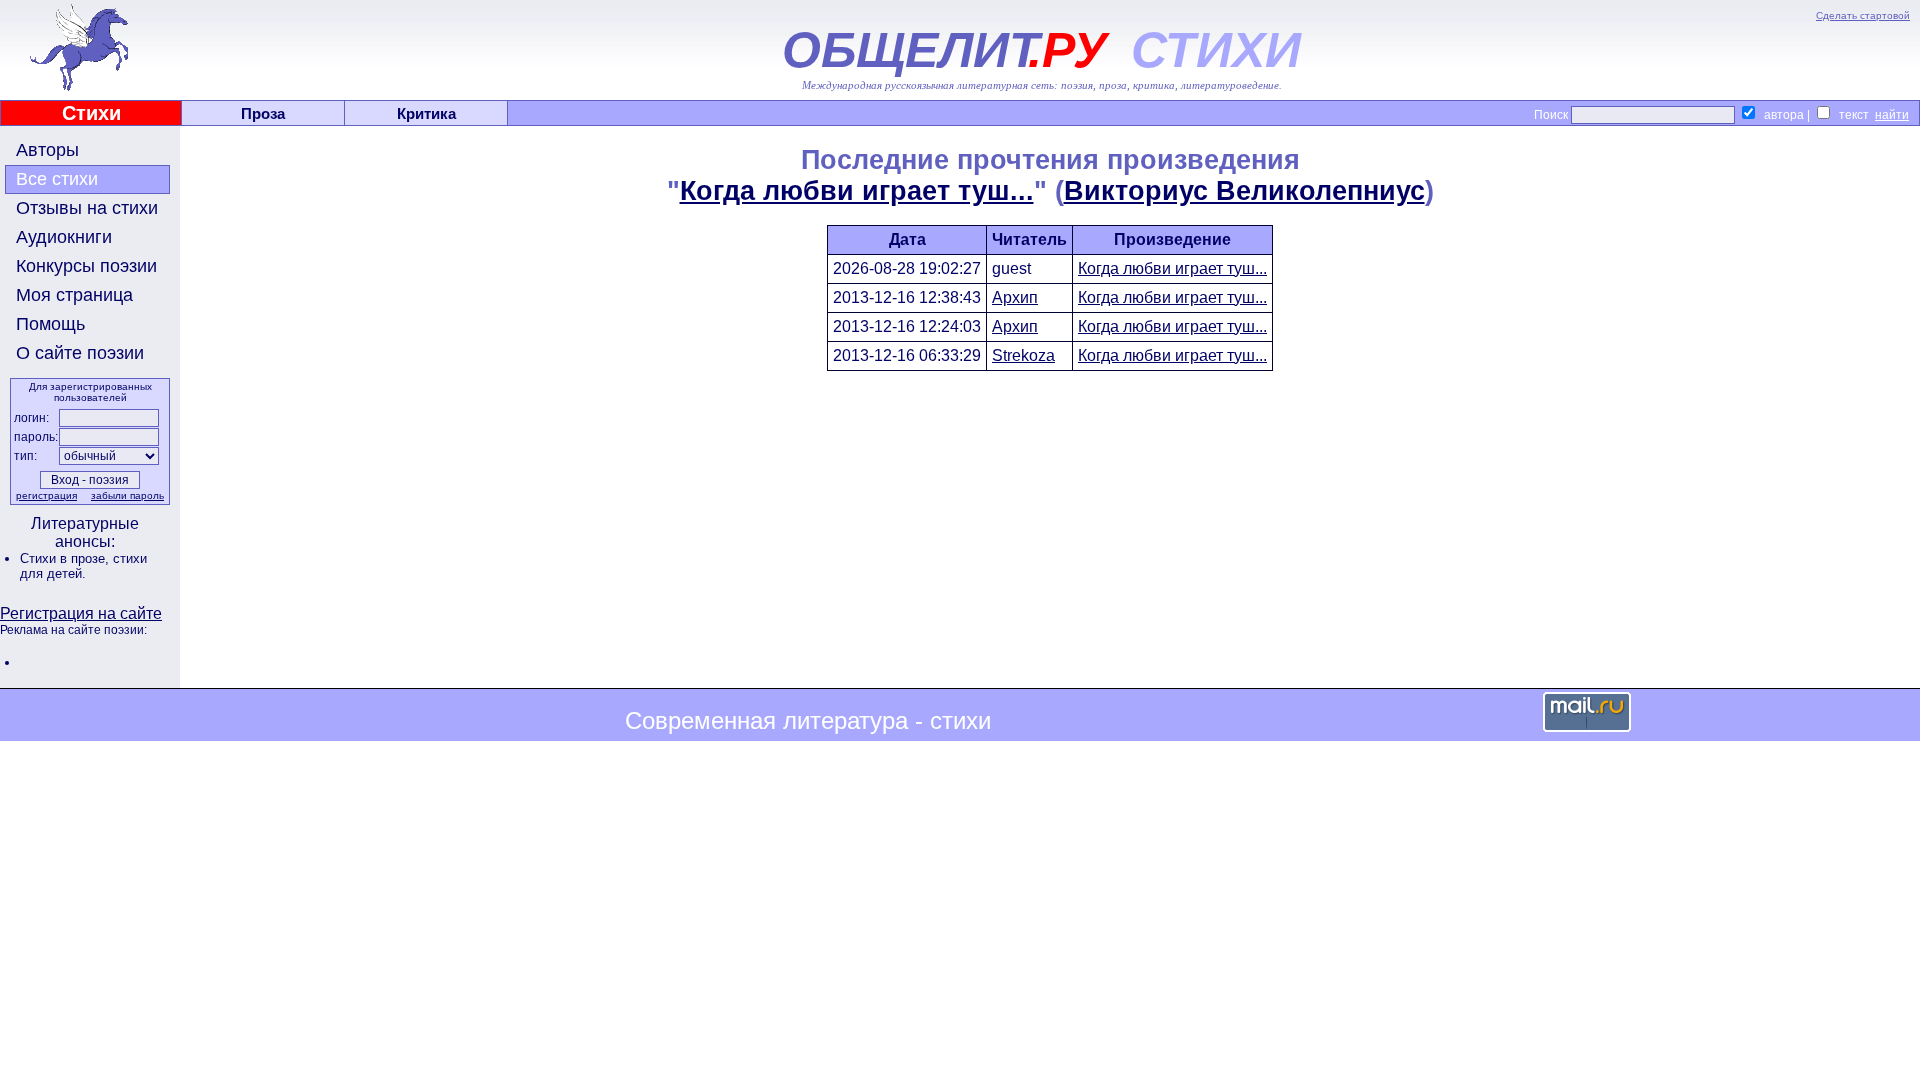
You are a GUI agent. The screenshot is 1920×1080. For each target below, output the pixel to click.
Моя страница (74, 295)
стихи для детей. (83, 566)
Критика (426, 113)
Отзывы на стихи (87, 208)
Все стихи (57, 179)
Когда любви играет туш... (857, 191)
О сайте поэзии (80, 353)
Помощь (50, 324)
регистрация (46, 495)
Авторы (47, 150)
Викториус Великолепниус (1244, 191)
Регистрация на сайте (81, 613)
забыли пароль (127, 495)
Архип (1015, 297)
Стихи (91, 113)
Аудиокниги (64, 237)
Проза (263, 113)
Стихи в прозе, (66, 558)
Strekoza (1023, 355)
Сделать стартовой (1863, 15)
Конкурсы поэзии (86, 266)
